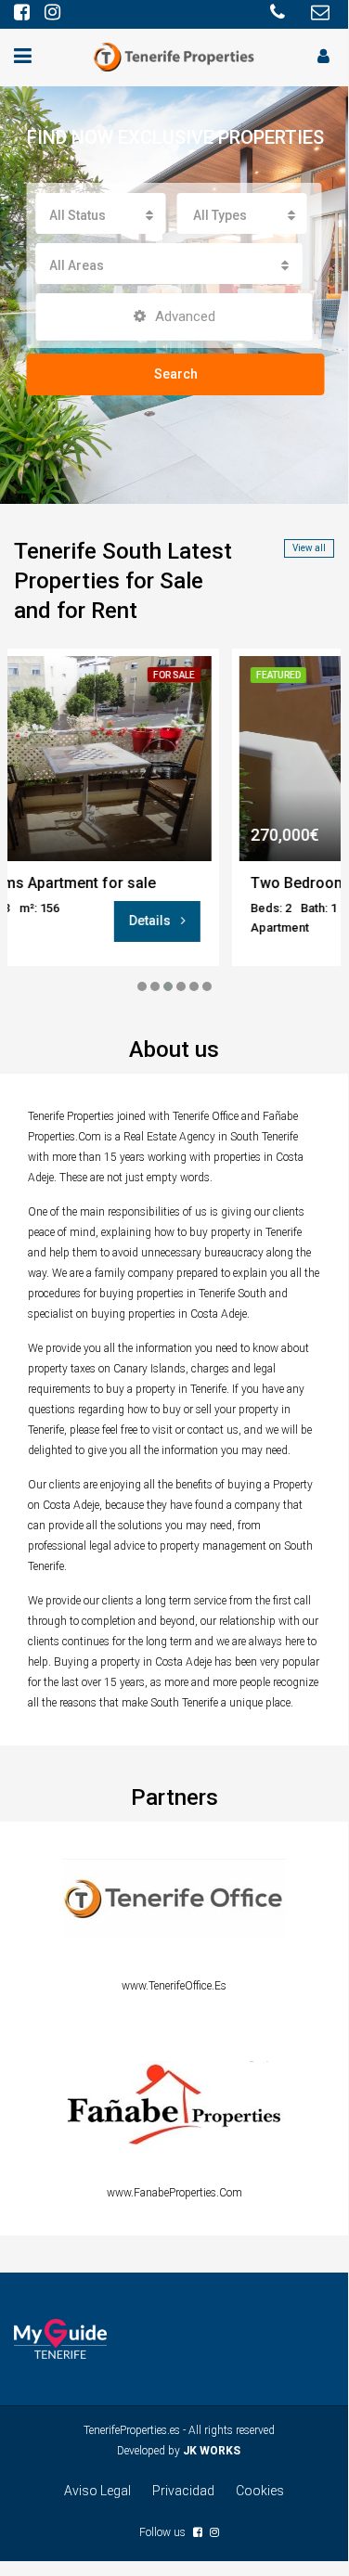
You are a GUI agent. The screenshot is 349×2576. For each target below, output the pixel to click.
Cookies (260, 2491)
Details (74, 921)
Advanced (183, 316)
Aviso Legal (97, 2491)
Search (176, 374)
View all (309, 548)
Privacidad (183, 2491)
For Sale (97, 675)
